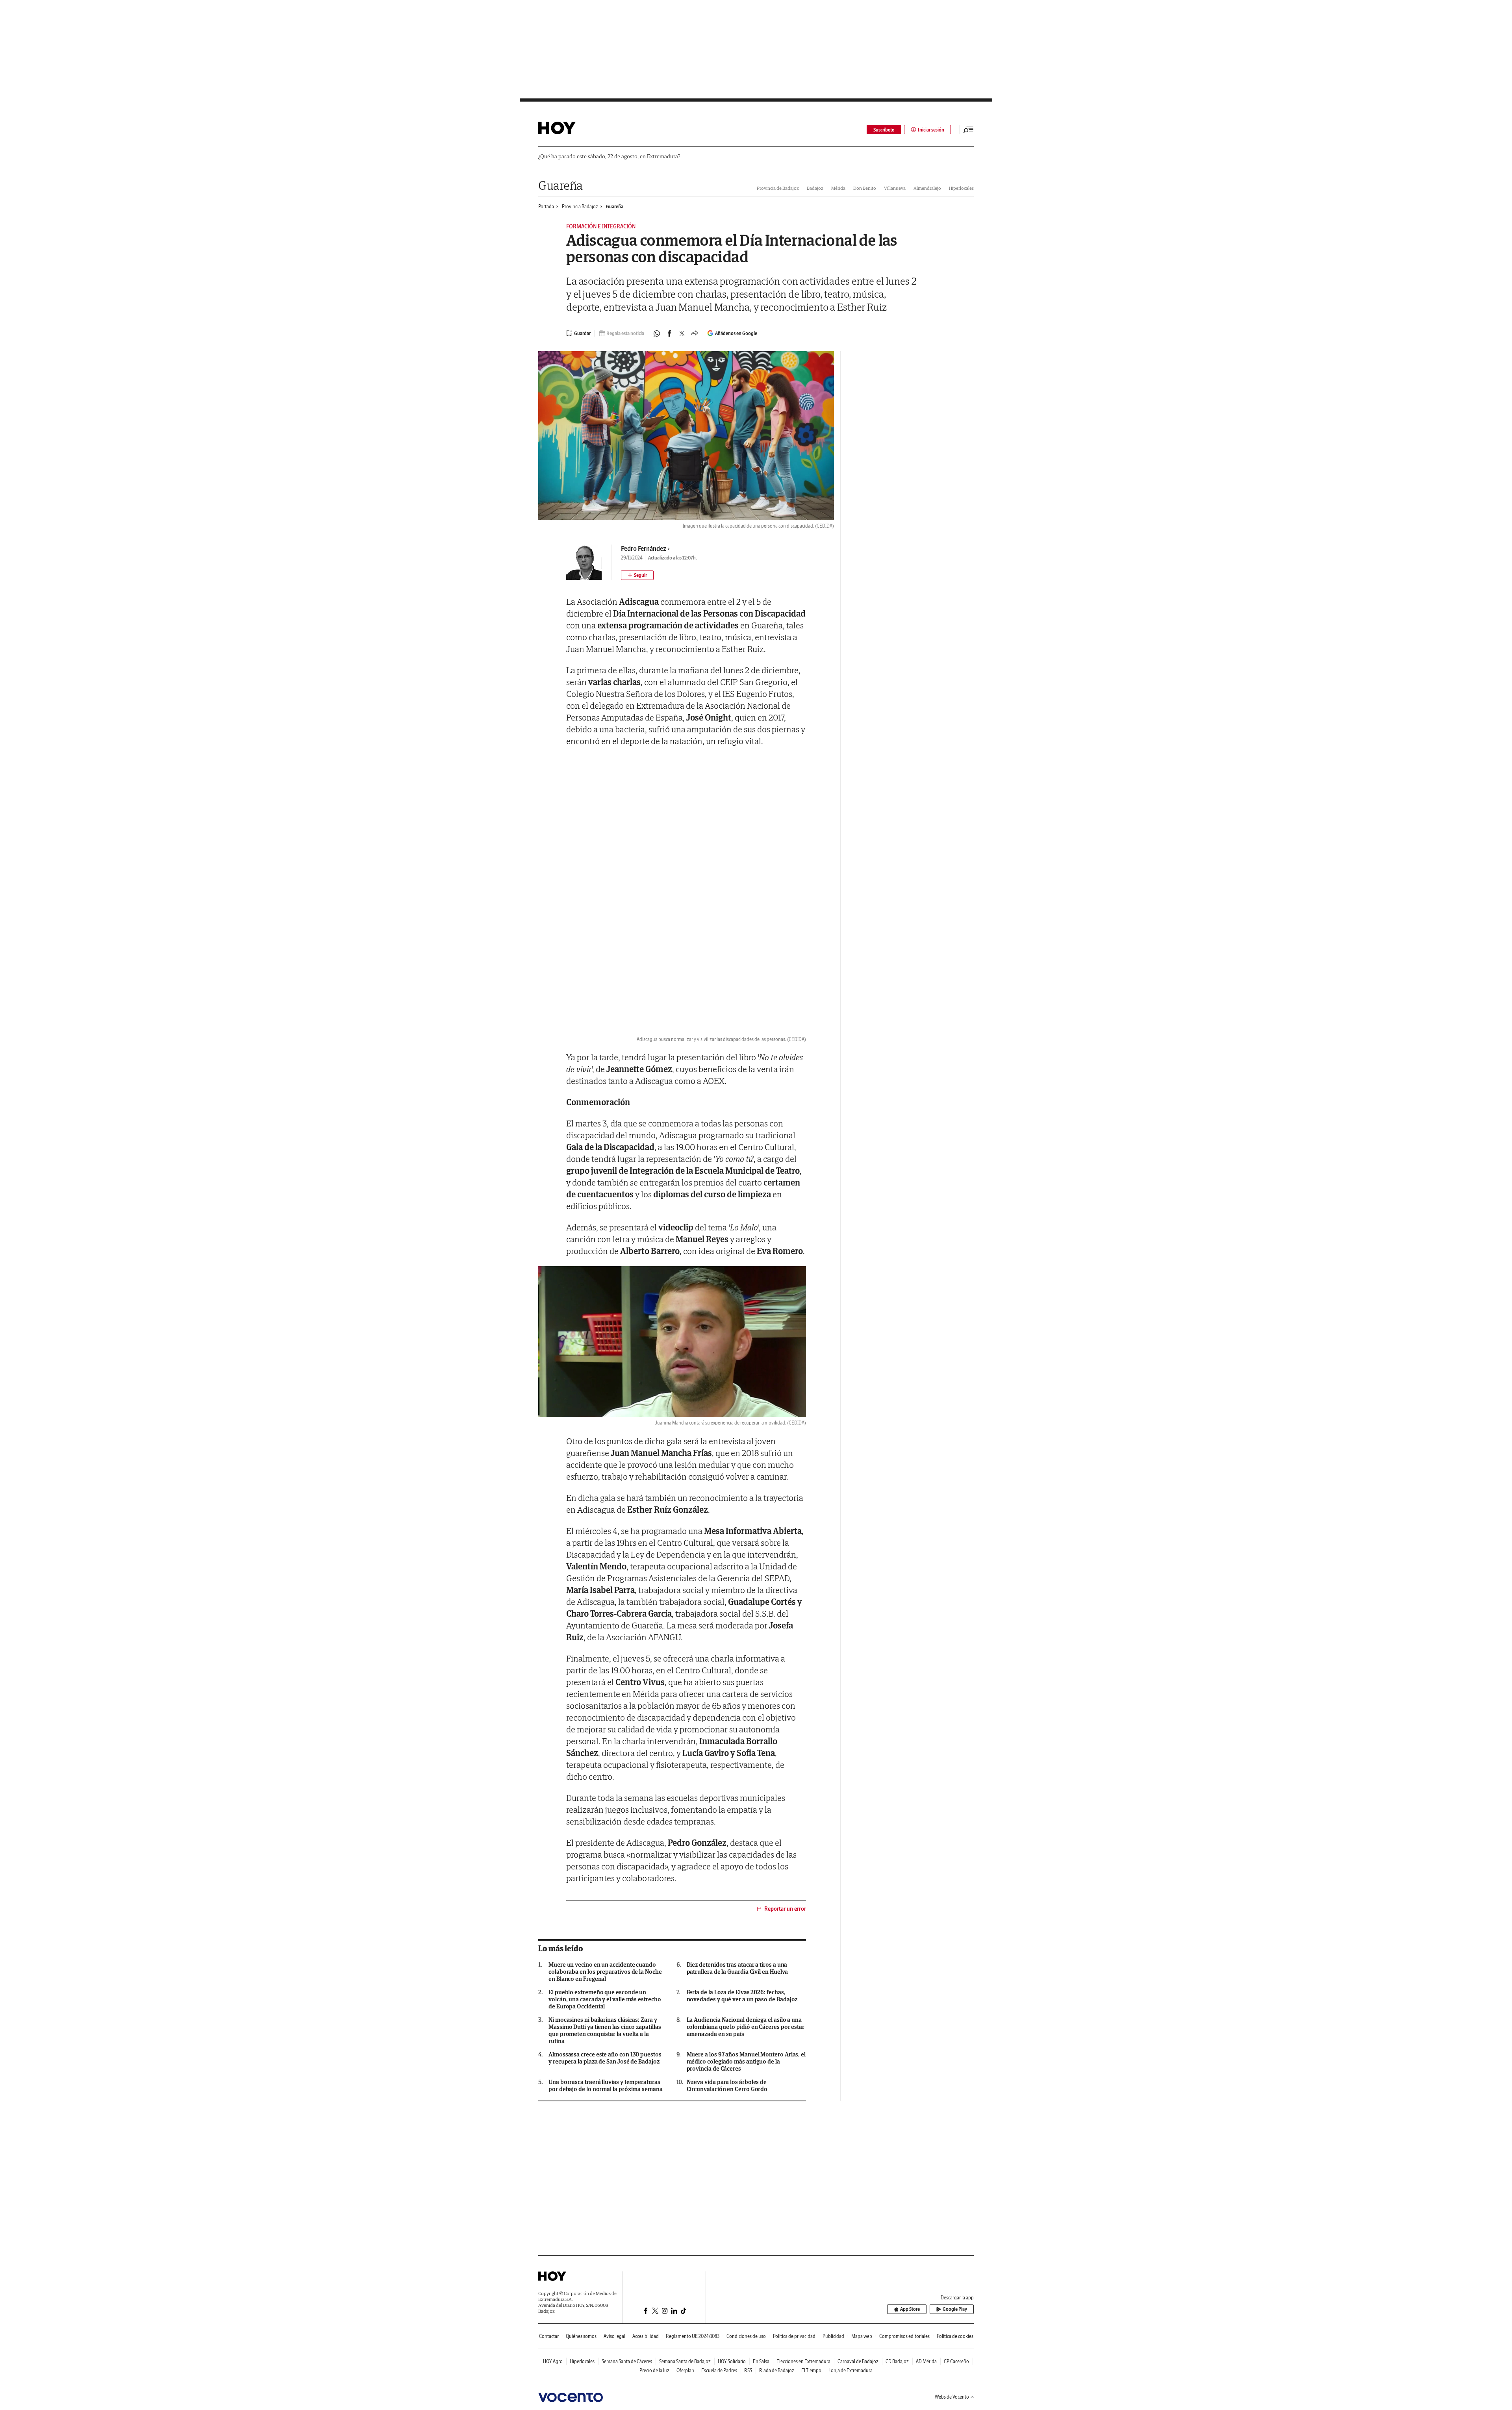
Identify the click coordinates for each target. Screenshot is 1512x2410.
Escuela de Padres (719, 2370)
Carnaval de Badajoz (858, 2361)
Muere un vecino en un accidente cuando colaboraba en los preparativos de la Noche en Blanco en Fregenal (605, 1972)
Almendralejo (927, 188)
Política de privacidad (794, 2336)
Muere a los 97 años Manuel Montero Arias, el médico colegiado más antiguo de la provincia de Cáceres (746, 2062)
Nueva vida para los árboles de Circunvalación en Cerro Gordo (727, 2086)
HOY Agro (553, 2361)
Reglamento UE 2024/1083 (693, 2336)
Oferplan (685, 2370)
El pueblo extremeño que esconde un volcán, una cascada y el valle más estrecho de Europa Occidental (605, 1999)
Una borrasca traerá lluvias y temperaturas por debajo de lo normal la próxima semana (606, 2086)
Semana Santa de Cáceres (627, 2361)
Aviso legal (614, 2336)
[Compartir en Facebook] (669, 333)
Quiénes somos (581, 2336)
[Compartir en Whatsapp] (657, 333)
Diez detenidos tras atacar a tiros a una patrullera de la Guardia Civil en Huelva (737, 1968)
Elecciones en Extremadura (803, 2361)
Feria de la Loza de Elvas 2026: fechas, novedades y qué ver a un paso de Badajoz (742, 1996)
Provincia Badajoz (580, 207)
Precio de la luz (654, 2370)
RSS (748, 2370)
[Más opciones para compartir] (695, 333)
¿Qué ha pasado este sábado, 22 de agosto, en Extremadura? (609, 157)
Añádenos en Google (736, 333)
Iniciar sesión (931, 130)
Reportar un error (785, 1909)
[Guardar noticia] (578, 333)
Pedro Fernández (644, 548)
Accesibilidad (646, 2336)
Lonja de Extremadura (850, 2370)
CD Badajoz (897, 2361)
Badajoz (815, 188)
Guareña (561, 185)
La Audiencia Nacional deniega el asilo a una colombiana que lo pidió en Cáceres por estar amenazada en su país (746, 2027)
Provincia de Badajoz (778, 188)
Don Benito (865, 188)
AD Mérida (926, 2361)
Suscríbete (884, 130)
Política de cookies (955, 2336)
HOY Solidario (732, 2361)
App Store (910, 2309)
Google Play (955, 2309)
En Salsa (761, 2361)
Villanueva (895, 188)
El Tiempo (811, 2370)
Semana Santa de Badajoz (685, 2361)
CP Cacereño (956, 2361)
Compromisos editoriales (904, 2336)
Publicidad (833, 2336)
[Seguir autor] (637, 575)
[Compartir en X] (682, 333)
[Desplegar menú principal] (969, 130)
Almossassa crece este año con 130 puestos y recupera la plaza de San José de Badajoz (605, 2058)
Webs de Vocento (952, 2397)
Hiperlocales (961, 188)
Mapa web (862, 2336)
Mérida (838, 188)
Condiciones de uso (746, 2336)
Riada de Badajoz (777, 2370)
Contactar (549, 2336)
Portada (546, 207)
